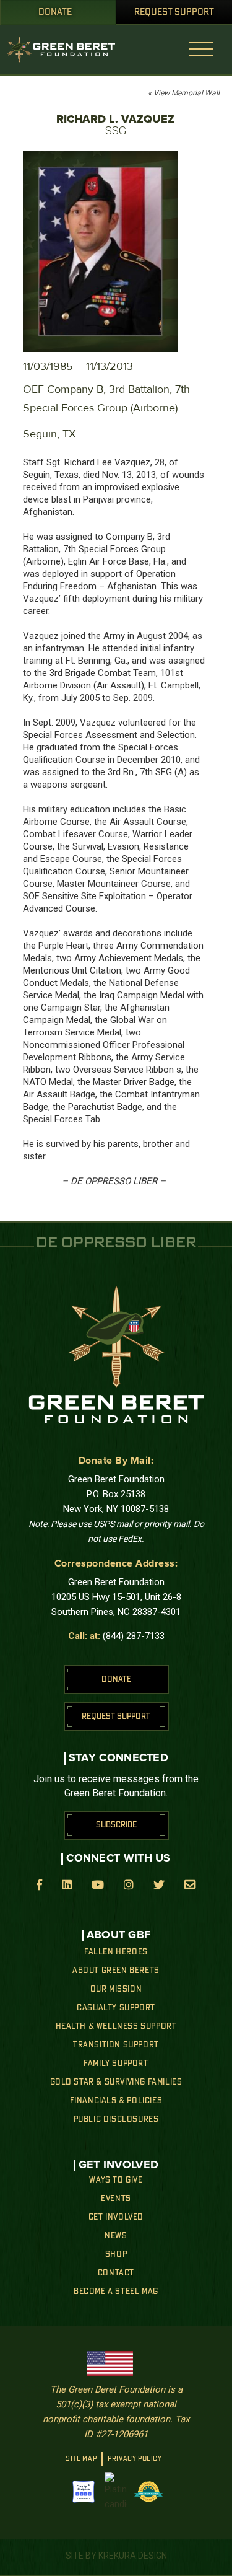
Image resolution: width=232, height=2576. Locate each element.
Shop (116, 2254)
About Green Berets (116, 1971)
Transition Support (116, 2045)
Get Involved (116, 2217)
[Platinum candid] (116, 2492)
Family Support (116, 2064)
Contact (116, 2273)
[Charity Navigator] (84, 2492)
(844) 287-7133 (134, 1636)
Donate (55, 12)
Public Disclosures (116, 2119)
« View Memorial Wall (184, 93)
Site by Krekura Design (116, 2556)
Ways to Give (116, 2180)
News (116, 2236)
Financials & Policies (116, 2101)
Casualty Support (116, 2008)
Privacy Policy (135, 2459)
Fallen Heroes (116, 1952)
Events (116, 2199)
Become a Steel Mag (116, 2292)
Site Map (81, 2459)
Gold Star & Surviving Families (116, 2082)
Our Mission (116, 1989)
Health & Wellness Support (116, 2026)
